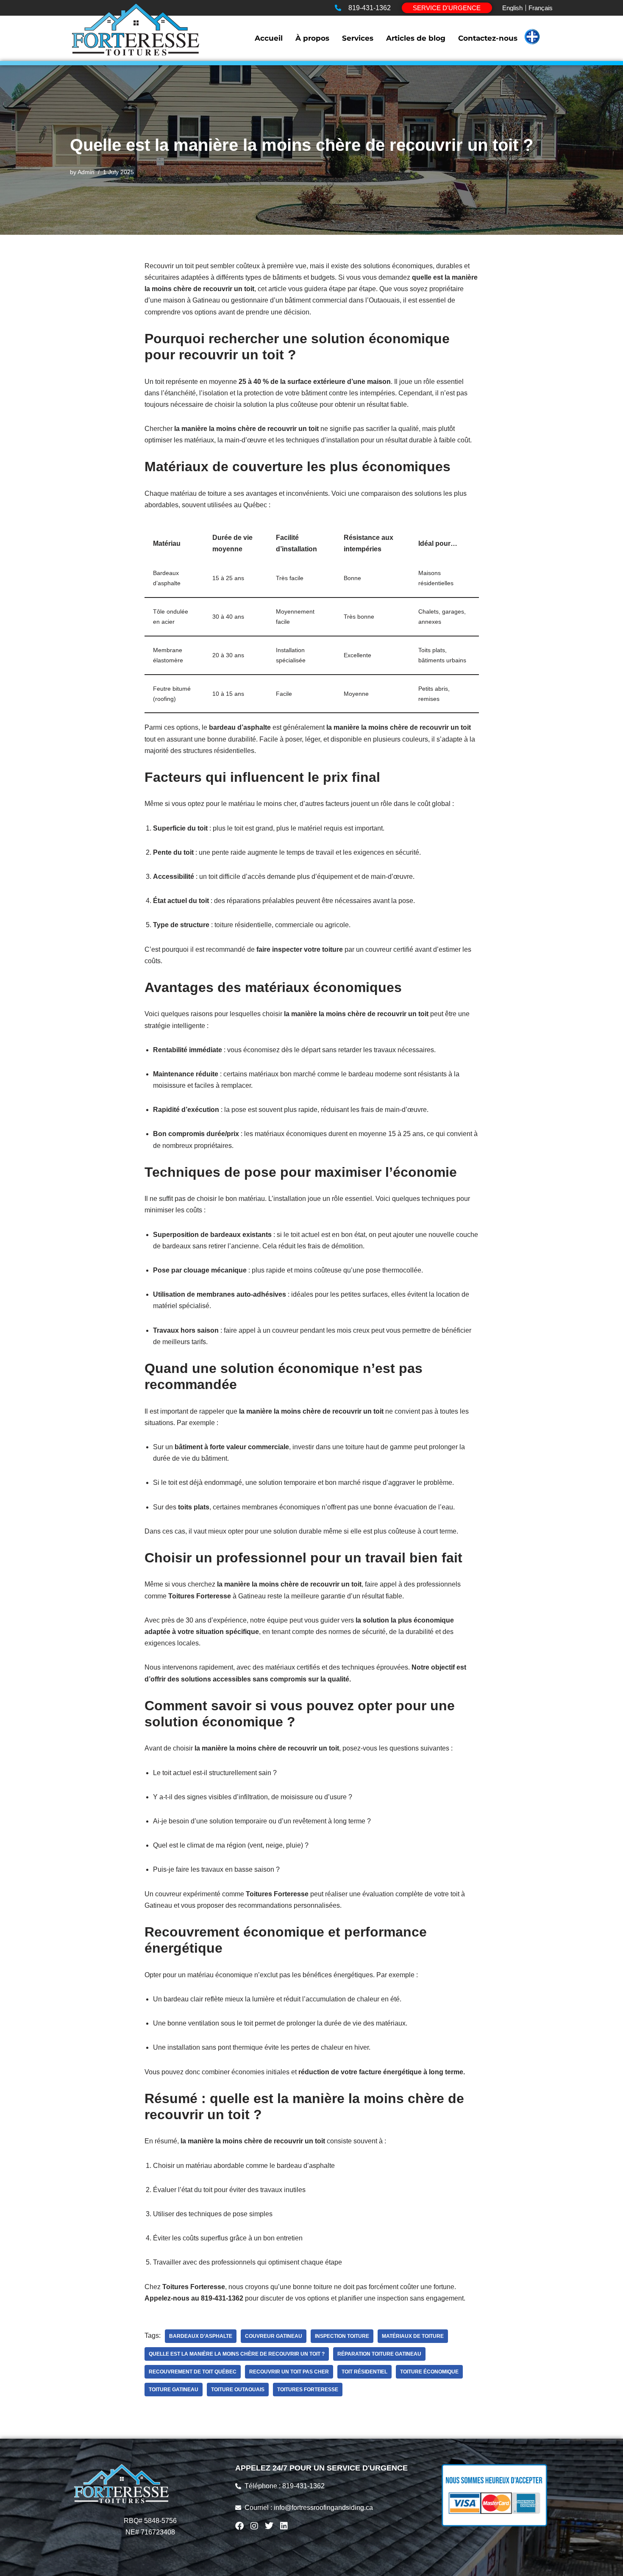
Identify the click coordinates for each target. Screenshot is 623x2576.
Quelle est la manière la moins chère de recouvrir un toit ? (237, 2354)
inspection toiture (342, 2336)
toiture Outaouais (238, 2390)
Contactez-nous (488, 38)
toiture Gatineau (174, 2390)
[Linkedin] (284, 2526)
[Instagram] (254, 2526)
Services (358, 38)
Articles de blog (416, 38)
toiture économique (429, 2372)
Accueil (269, 38)
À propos (312, 38)
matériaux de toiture (413, 2336)
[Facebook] (239, 2526)
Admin (86, 172)
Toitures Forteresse (308, 2390)
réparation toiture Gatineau (379, 2354)
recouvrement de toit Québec (193, 2372)
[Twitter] (269, 2526)
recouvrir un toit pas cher (289, 2372)
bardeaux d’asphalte (201, 2336)
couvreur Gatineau (274, 2336)
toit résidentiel (364, 2372)
